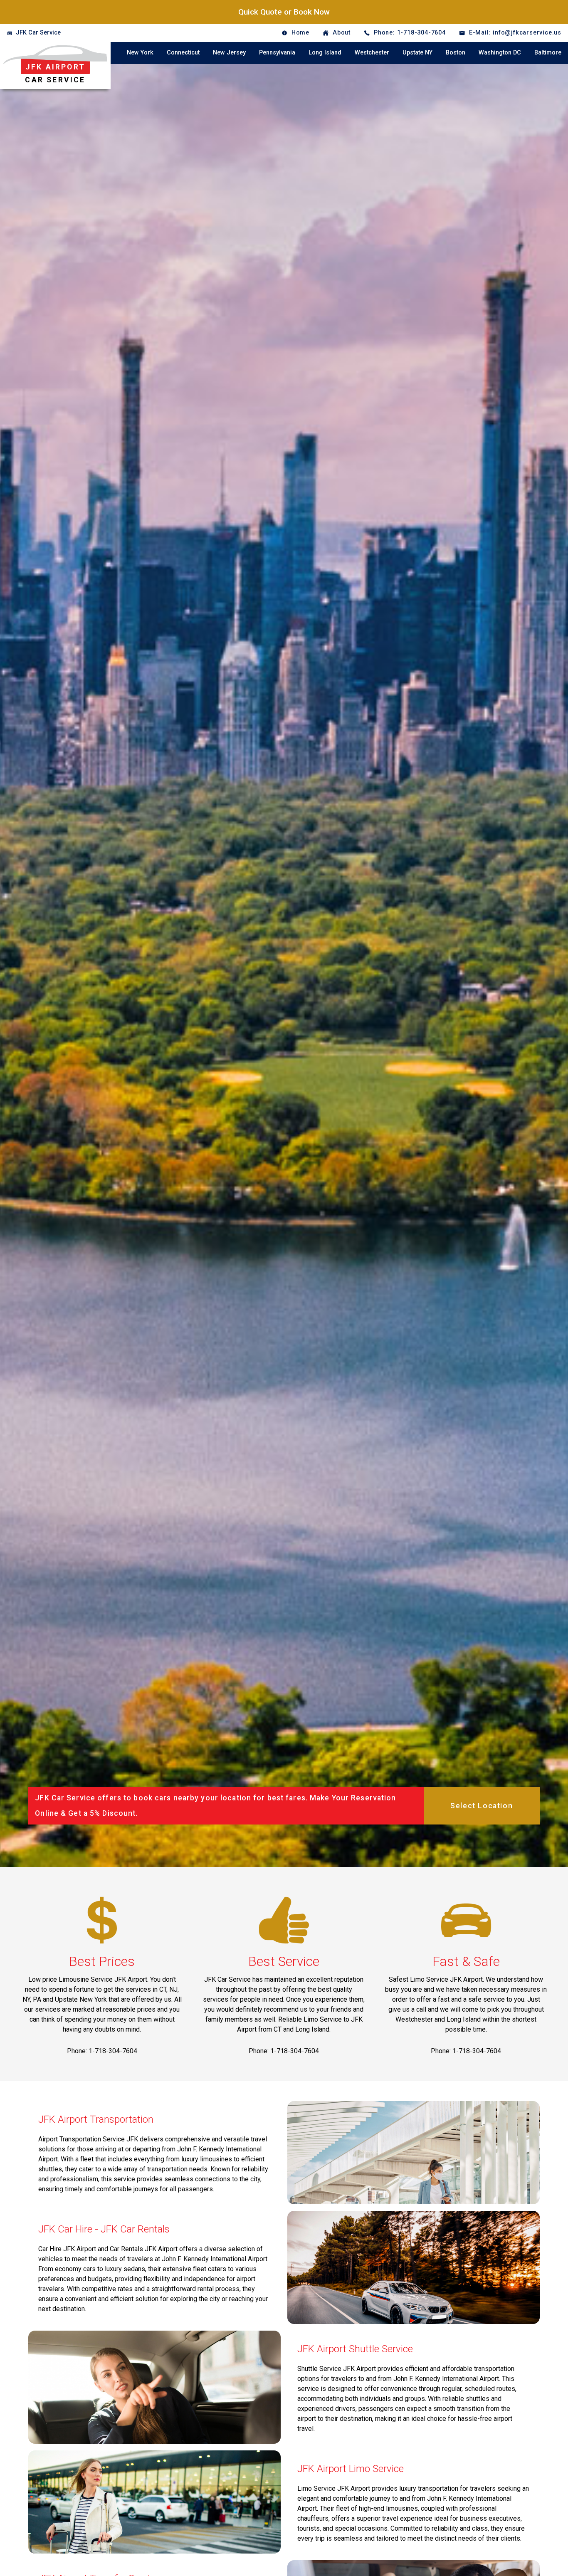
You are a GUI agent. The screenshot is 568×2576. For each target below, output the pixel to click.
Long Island (325, 53)
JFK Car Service (38, 33)
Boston (456, 53)
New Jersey (229, 53)
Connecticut (183, 53)
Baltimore (548, 53)
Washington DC (500, 53)
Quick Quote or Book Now (284, 12)
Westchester (372, 53)
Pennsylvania (277, 53)
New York (140, 53)
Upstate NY (417, 53)
